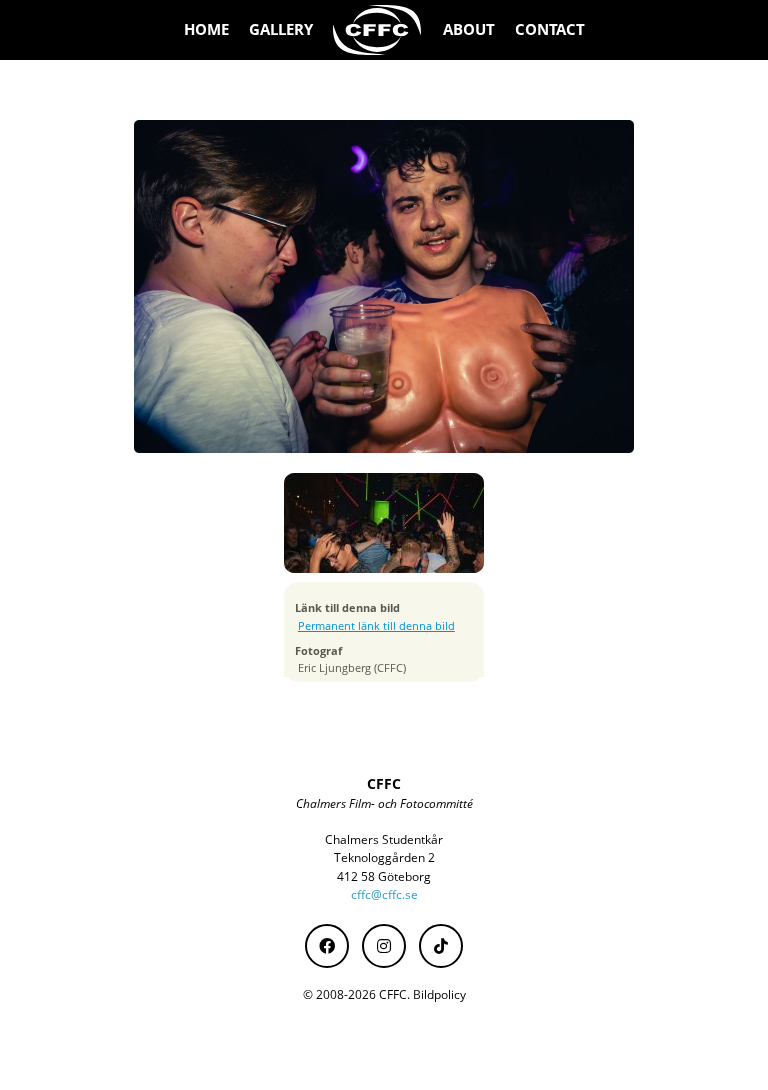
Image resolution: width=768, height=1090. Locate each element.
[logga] (378, 30)
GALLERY (281, 29)
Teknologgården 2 (384, 857)
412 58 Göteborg (384, 876)
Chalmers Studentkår (384, 839)
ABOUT (469, 29)
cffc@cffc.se (384, 894)
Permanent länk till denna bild (376, 626)
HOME (206, 29)
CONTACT (550, 29)
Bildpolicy (439, 994)
